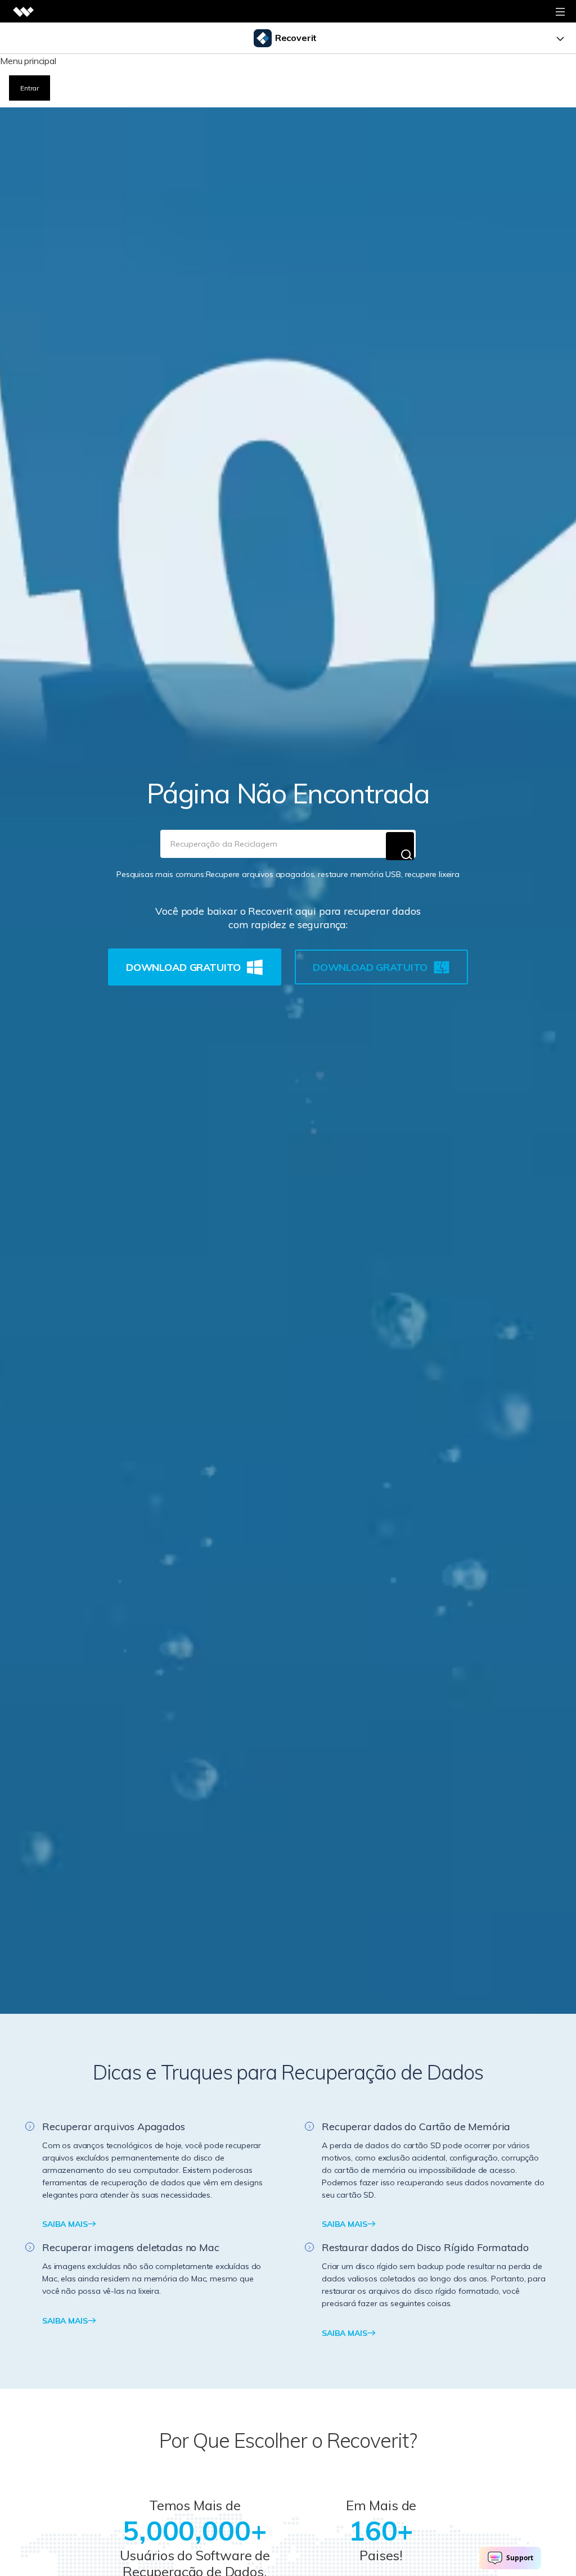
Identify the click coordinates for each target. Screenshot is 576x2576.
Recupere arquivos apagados (260, 874)
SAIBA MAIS (65, 2224)
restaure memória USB (359, 874)
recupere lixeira (432, 874)
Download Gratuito (183, 967)
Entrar (30, 88)
